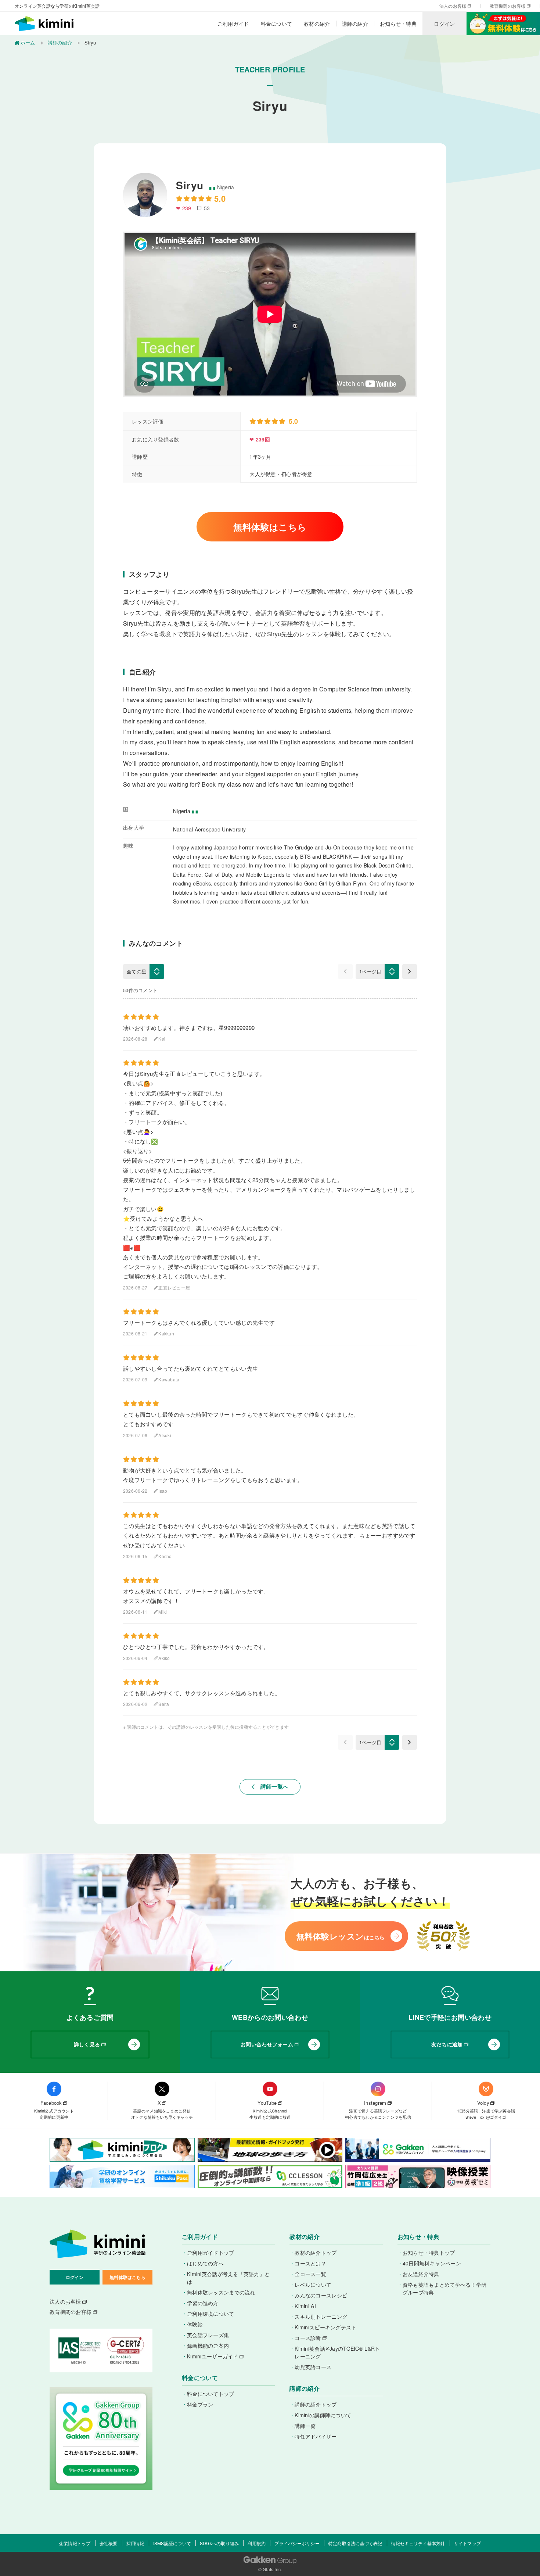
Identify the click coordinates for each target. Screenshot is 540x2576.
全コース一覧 (310, 2274)
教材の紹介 (317, 24)
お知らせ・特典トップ (429, 2253)
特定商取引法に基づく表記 (355, 2543)
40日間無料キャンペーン (432, 2263)
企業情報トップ (75, 2543)
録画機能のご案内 (208, 2346)
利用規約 (257, 2543)
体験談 (195, 2324)
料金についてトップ (211, 2394)
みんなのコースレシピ (321, 2295)
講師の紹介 (355, 24)
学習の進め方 (203, 2303)
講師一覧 (305, 2426)
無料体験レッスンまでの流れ (221, 2292)
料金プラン (200, 2404)
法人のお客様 (453, 6)
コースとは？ (310, 2263)
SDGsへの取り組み (219, 2543)
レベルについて (313, 2285)
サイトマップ (467, 2543)
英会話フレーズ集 (208, 2335)
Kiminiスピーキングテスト (325, 2327)
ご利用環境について (211, 2314)
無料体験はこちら (270, 527)
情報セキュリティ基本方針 (418, 2543)
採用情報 (135, 2543)
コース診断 (308, 2338)
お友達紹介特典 (421, 2274)
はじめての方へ (205, 2263)
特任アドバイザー (316, 2436)
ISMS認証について (172, 2543)
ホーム (28, 42)
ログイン (444, 24)
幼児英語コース (313, 2367)
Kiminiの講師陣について (323, 2415)
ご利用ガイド (233, 24)
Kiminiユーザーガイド (213, 2356)
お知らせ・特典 (398, 24)
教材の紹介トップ (316, 2253)
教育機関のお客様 (508, 6)
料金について (277, 24)
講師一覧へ (270, 1786)
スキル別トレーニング (321, 2316)
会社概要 (109, 2543)
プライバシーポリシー (297, 2543)
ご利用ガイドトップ (211, 2253)
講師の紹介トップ (316, 2404)
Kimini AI (305, 2306)
